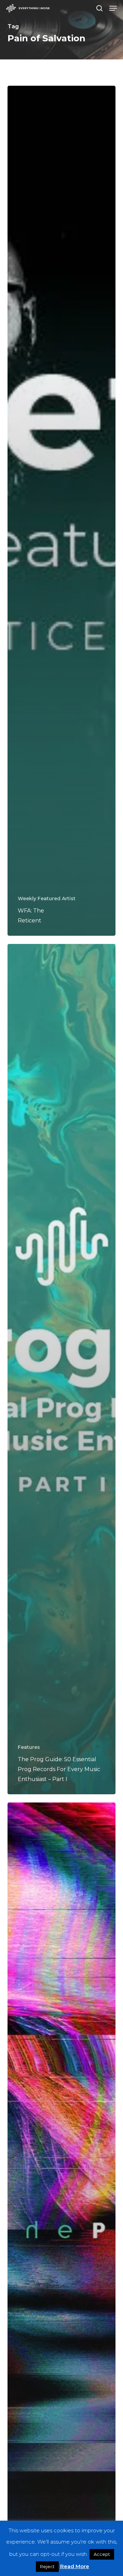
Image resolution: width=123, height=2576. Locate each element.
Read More (75, 2566)
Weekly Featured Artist (47, 899)
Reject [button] (47, 2566)
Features (29, 1747)
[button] (113, 8)
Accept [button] (102, 2554)
